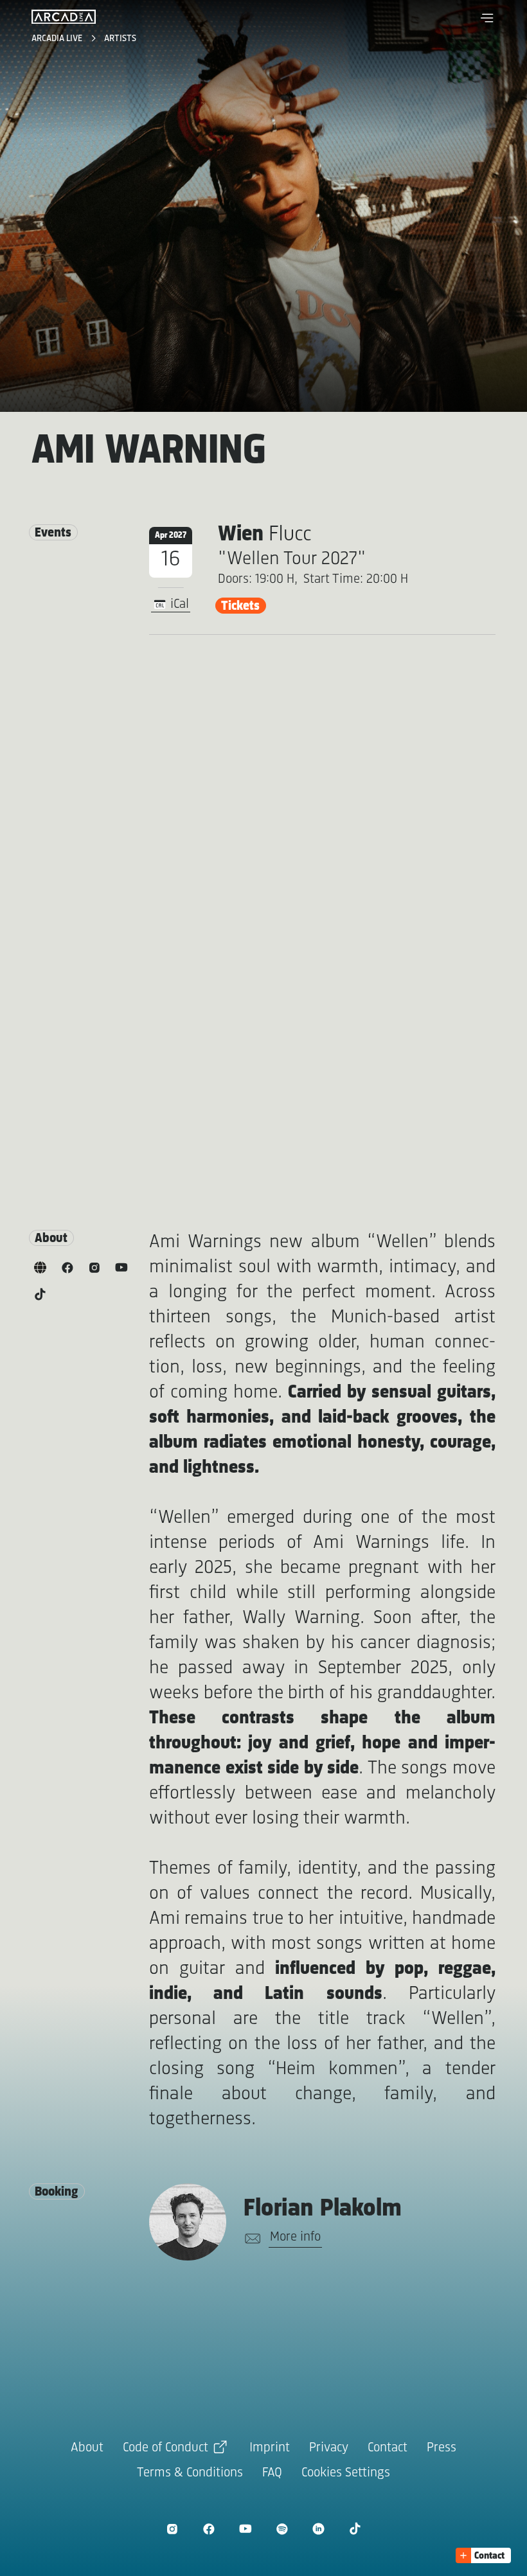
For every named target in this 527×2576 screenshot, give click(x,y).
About (87, 2448)
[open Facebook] (209, 2529)
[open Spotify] (282, 2529)
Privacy (329, 2448)
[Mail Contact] (250, 2239)
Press (442, 2448)
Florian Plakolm (323, 2209)
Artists (120, 39)
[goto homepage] (64, 17)
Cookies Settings (346, 2473)
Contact (388, 2448)
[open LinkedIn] (318, 2529)
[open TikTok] (355, 2529)
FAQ (272, 2473)
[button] (487, 18)
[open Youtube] (245, 2529)
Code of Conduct (165, 2448)
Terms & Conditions (190, 2473)
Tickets (240, 606)
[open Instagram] (172, 2529)
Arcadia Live (58, 39)
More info (295, 2237)
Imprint (270, 2448)
